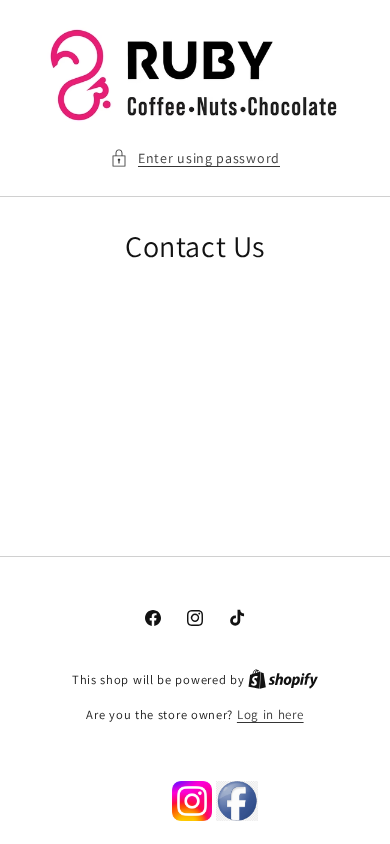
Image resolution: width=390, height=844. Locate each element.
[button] (195, 158)
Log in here (270, 714)
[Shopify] (283, 679)
